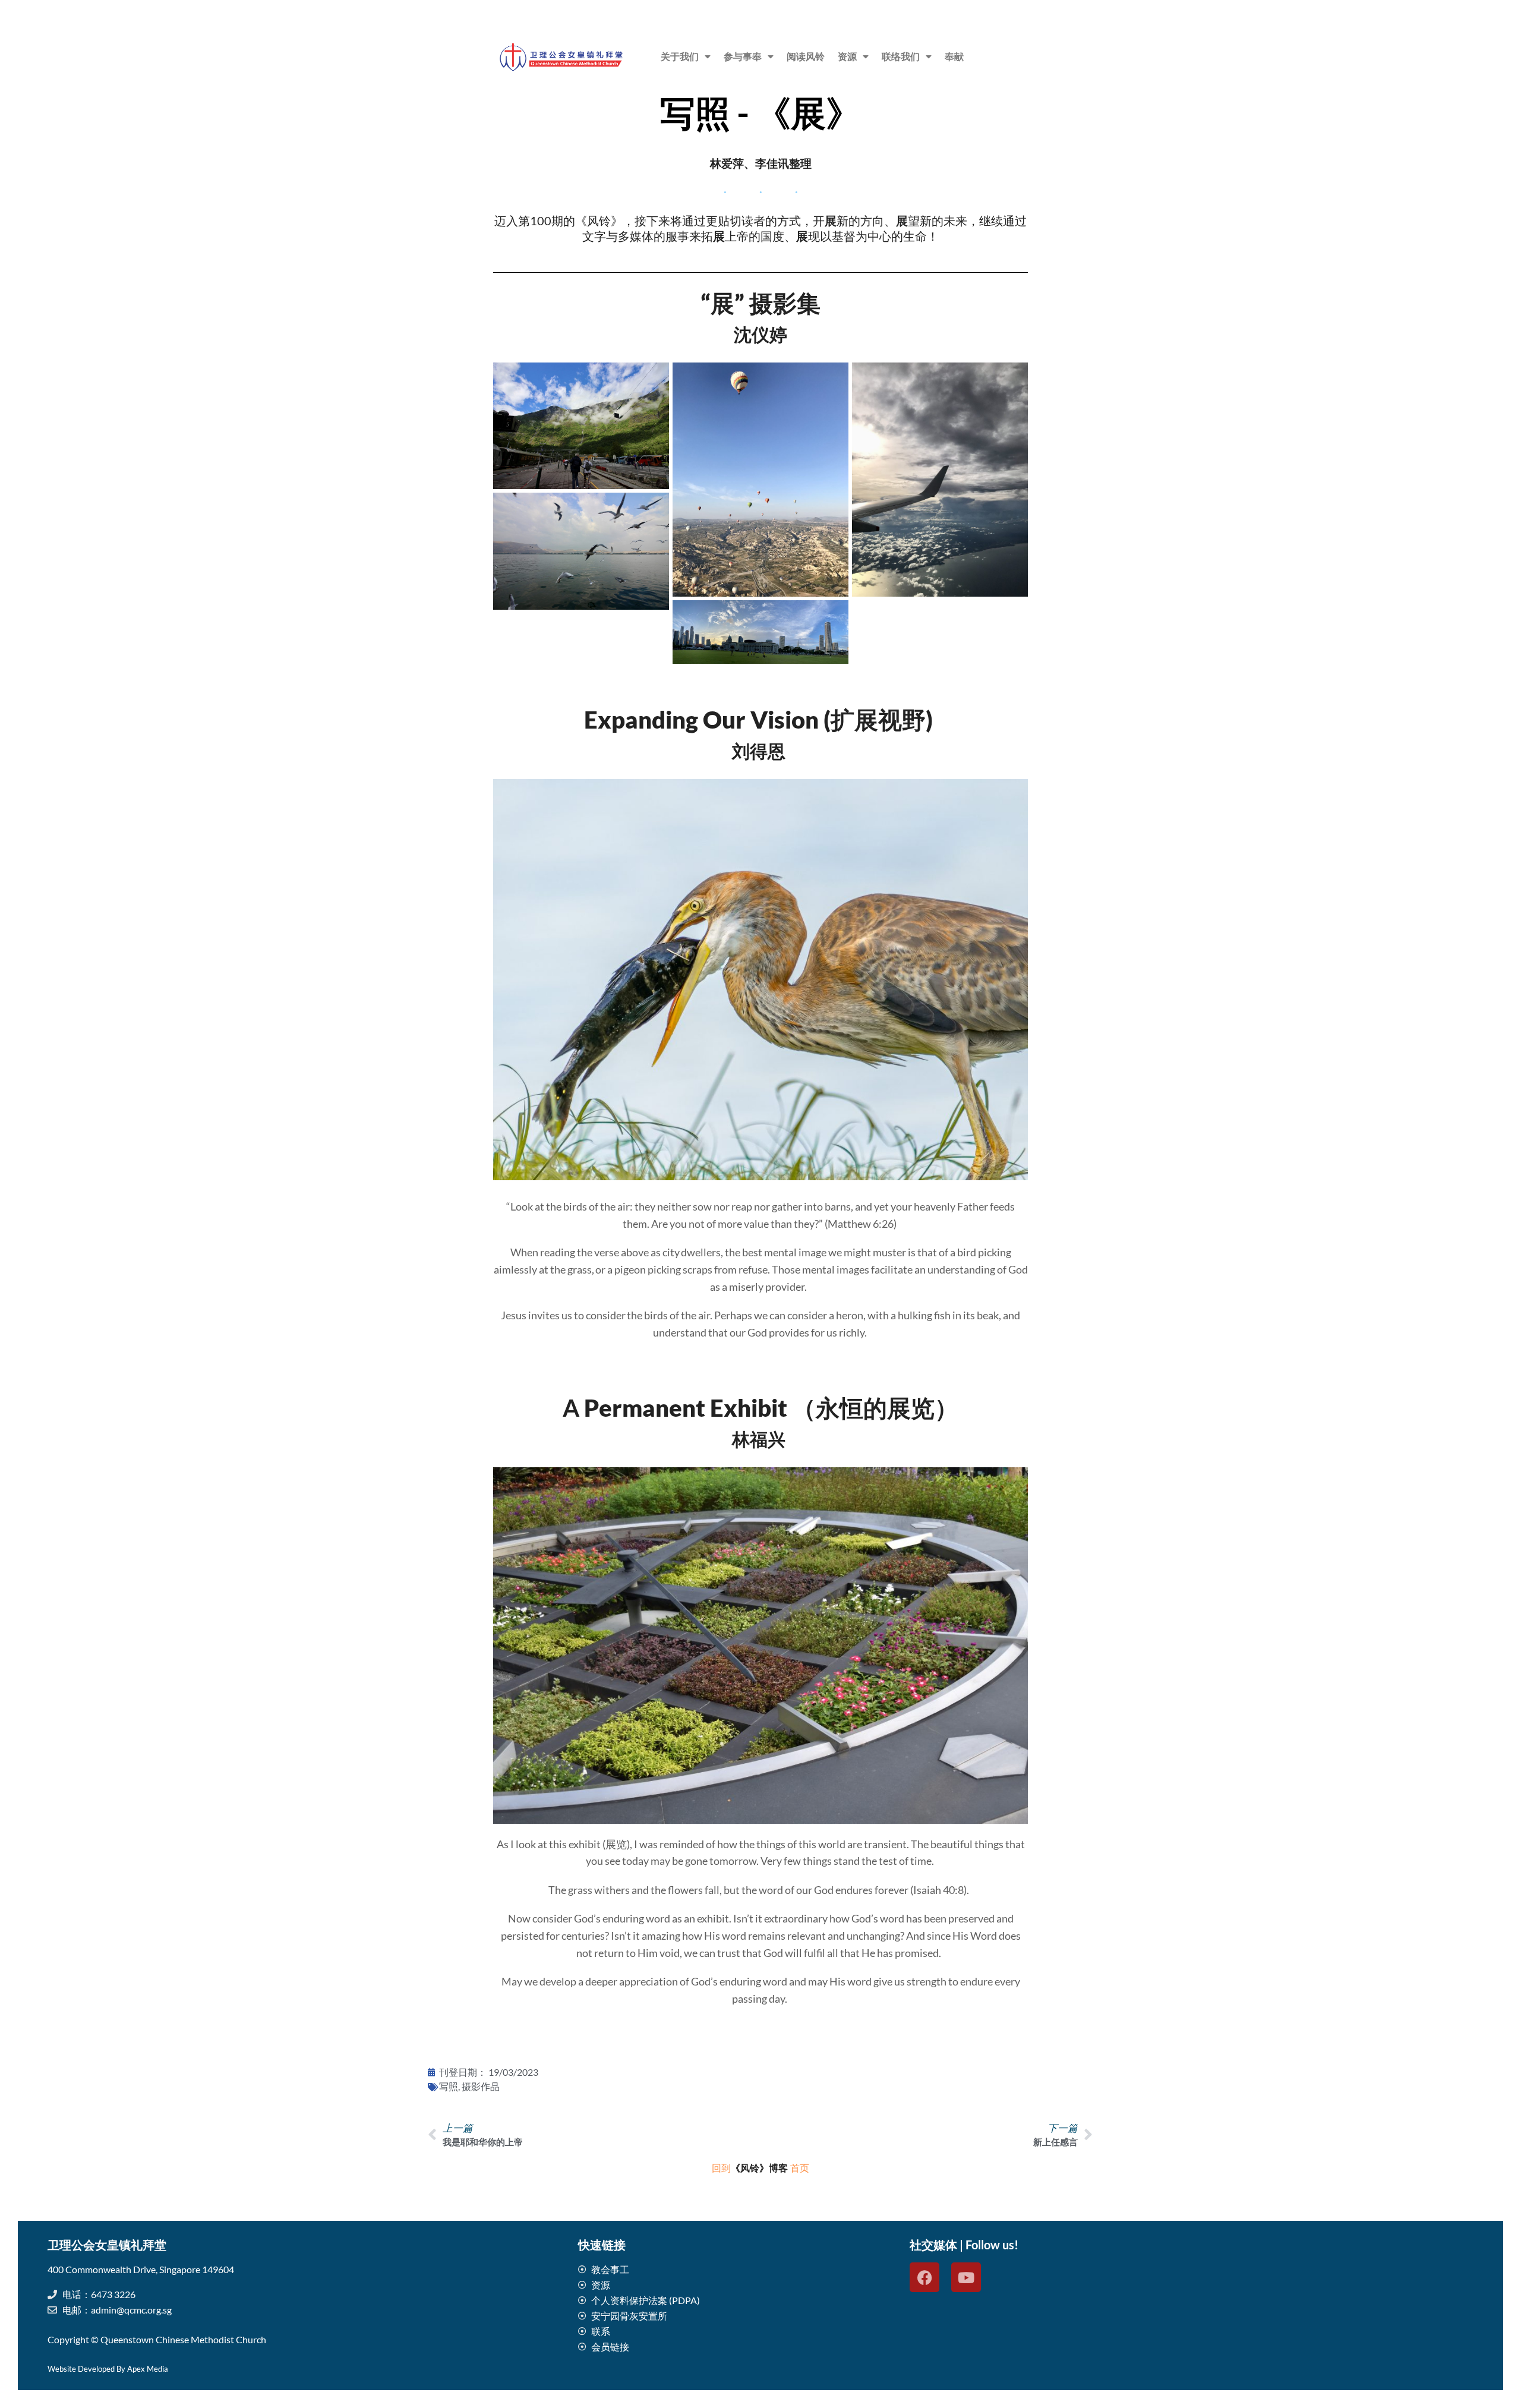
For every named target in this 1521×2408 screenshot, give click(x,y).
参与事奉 (743, 56)
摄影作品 (481, 2087)
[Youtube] (966, 2277)
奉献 (954, 56)
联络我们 (901, 56)
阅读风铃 (806, 56)
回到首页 (760, 2168)
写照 (449, 2087)
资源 (847, 56)
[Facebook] (924, 2277)
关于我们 (680, 56)
